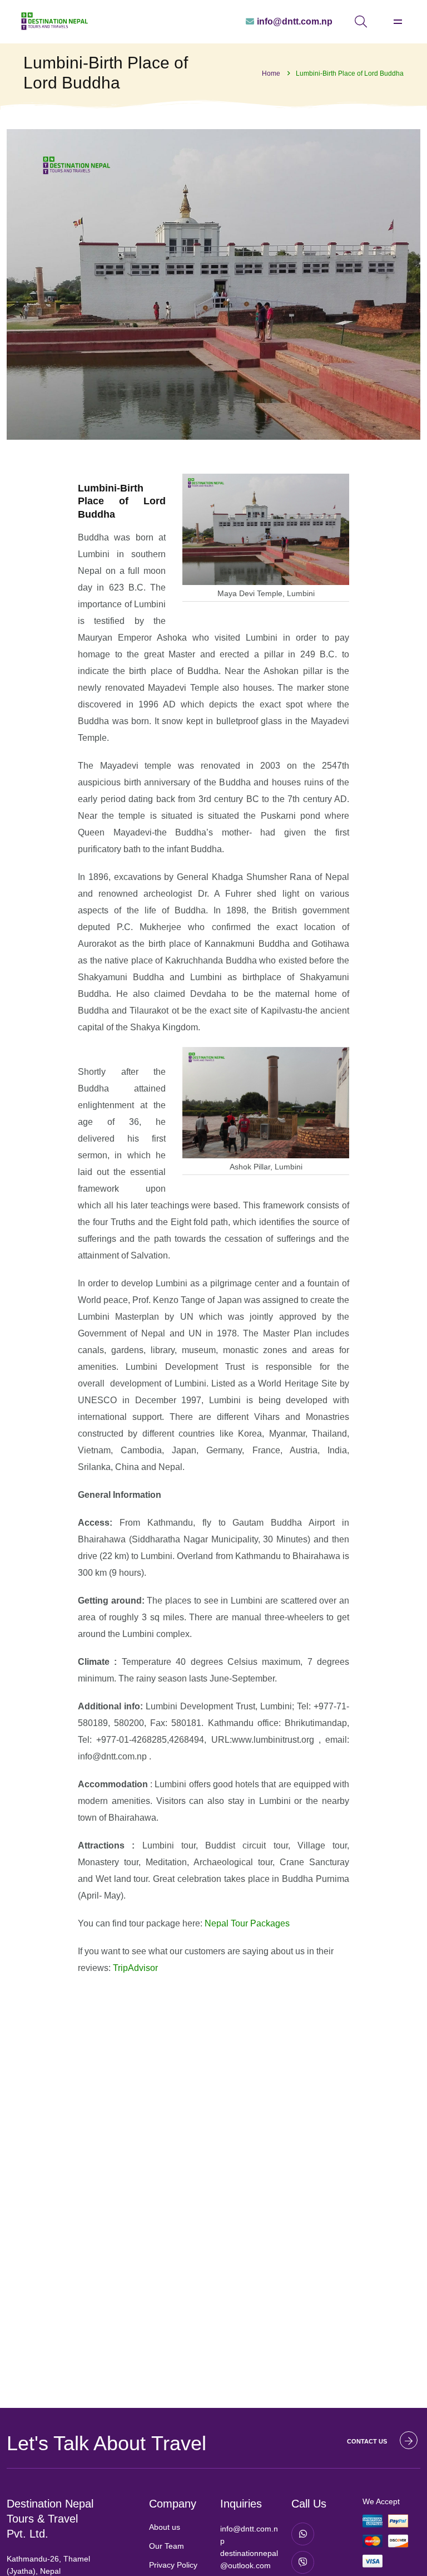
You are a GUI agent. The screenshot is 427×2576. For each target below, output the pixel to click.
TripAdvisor (135, 1968)
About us (165, 2527)
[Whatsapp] (303, 2534)
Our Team (167, 2546)
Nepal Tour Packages (247, 1923)
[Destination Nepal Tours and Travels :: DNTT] (54, 21)
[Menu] (398, 22)
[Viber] (303, 2562)
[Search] (361, 22)
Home (271, 73)
